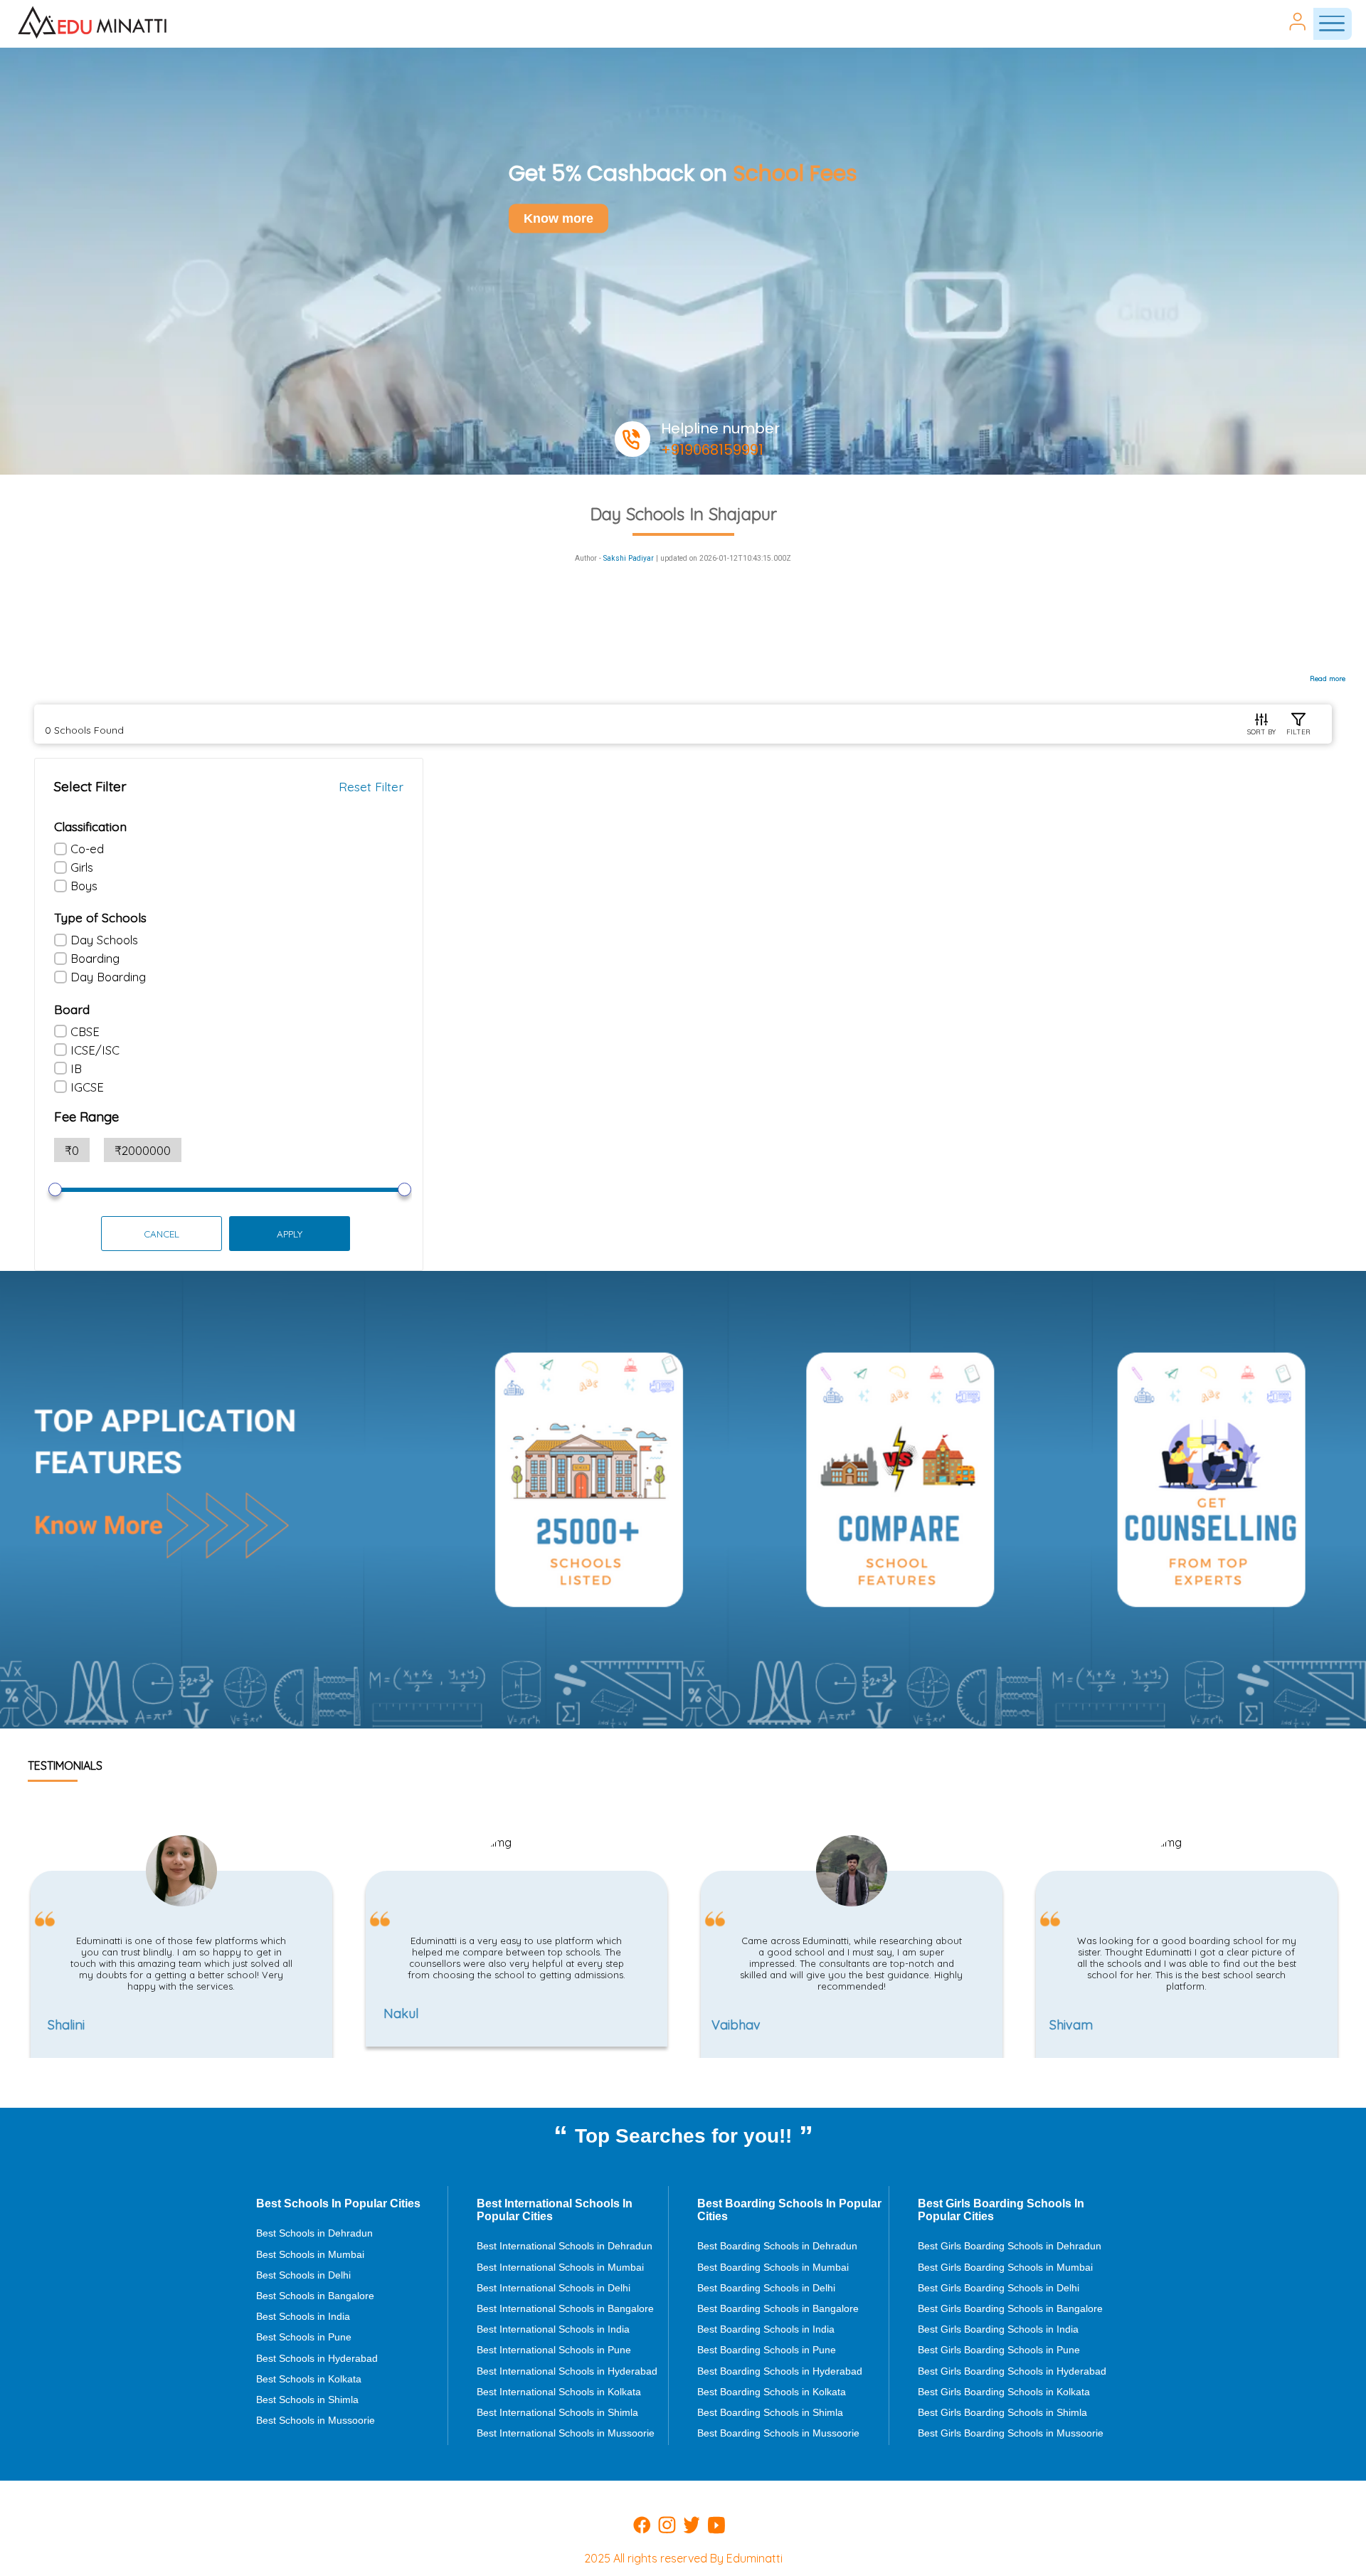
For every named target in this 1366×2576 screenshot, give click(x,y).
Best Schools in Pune (304, 2337)
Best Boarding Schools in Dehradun (777, 2246)
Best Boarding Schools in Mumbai (773, 2267)
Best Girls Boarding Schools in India (998, 2329)
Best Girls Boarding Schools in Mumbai (1005, 2267)
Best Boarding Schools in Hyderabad (780, 2371)
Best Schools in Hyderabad (317, 2358)
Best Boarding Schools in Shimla (770, 2412)
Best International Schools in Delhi (554, 2288)
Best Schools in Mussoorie (316, 2420)
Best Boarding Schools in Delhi (766, 2288)
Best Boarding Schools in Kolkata (772, 2392)
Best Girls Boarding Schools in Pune (999, 2350)
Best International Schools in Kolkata (559, 2392)
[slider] (55, 1189)
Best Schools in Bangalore (315, 2296)
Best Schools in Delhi (303, 2275)
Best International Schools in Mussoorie (566, 2433)
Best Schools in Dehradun (314, 2233)
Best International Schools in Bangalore (565, 2308)
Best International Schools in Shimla (557, 2412)
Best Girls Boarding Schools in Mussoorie (1011, 2433)
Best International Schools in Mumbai (560, 2267)
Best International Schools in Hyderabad (567, 2371)
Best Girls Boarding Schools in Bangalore (1010, 2308)
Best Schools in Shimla (307, 2400)
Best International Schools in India (553, 2329)
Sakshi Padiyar (629, 558)
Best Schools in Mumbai (310, 2254)
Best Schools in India (303, 2316)
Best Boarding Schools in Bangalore (778, 2308)
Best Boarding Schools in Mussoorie (778, 2433)
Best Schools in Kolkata (309, 2379)
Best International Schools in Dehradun (565, 2246)
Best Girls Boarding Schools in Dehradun (1010, 2246)
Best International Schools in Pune (554, 2350)
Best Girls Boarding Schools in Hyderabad (1012, 2371)
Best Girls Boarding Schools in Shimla (1002, 2412)
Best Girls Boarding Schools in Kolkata (1004, 2392)
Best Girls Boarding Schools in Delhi (999, 2288)
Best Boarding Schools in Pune (767, 2350)
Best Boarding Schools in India (766, 2329)
